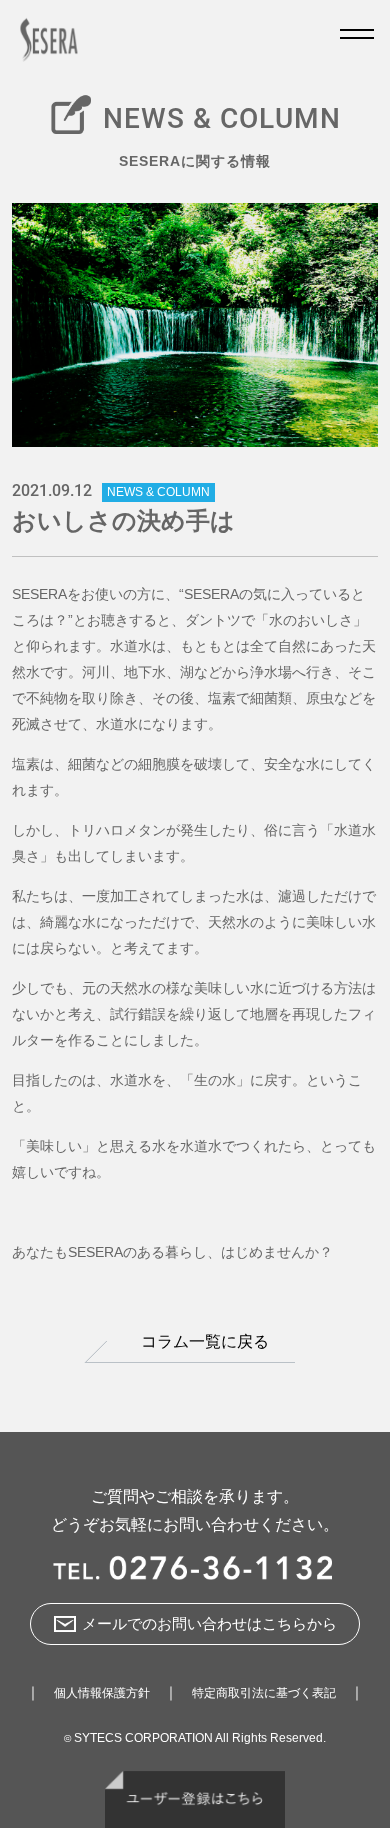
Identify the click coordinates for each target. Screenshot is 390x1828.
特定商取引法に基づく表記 (264, 1693)
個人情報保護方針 (102, 1693)
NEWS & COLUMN (158, 492)
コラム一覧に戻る (205, 1341)
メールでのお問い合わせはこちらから (209, 1623)
